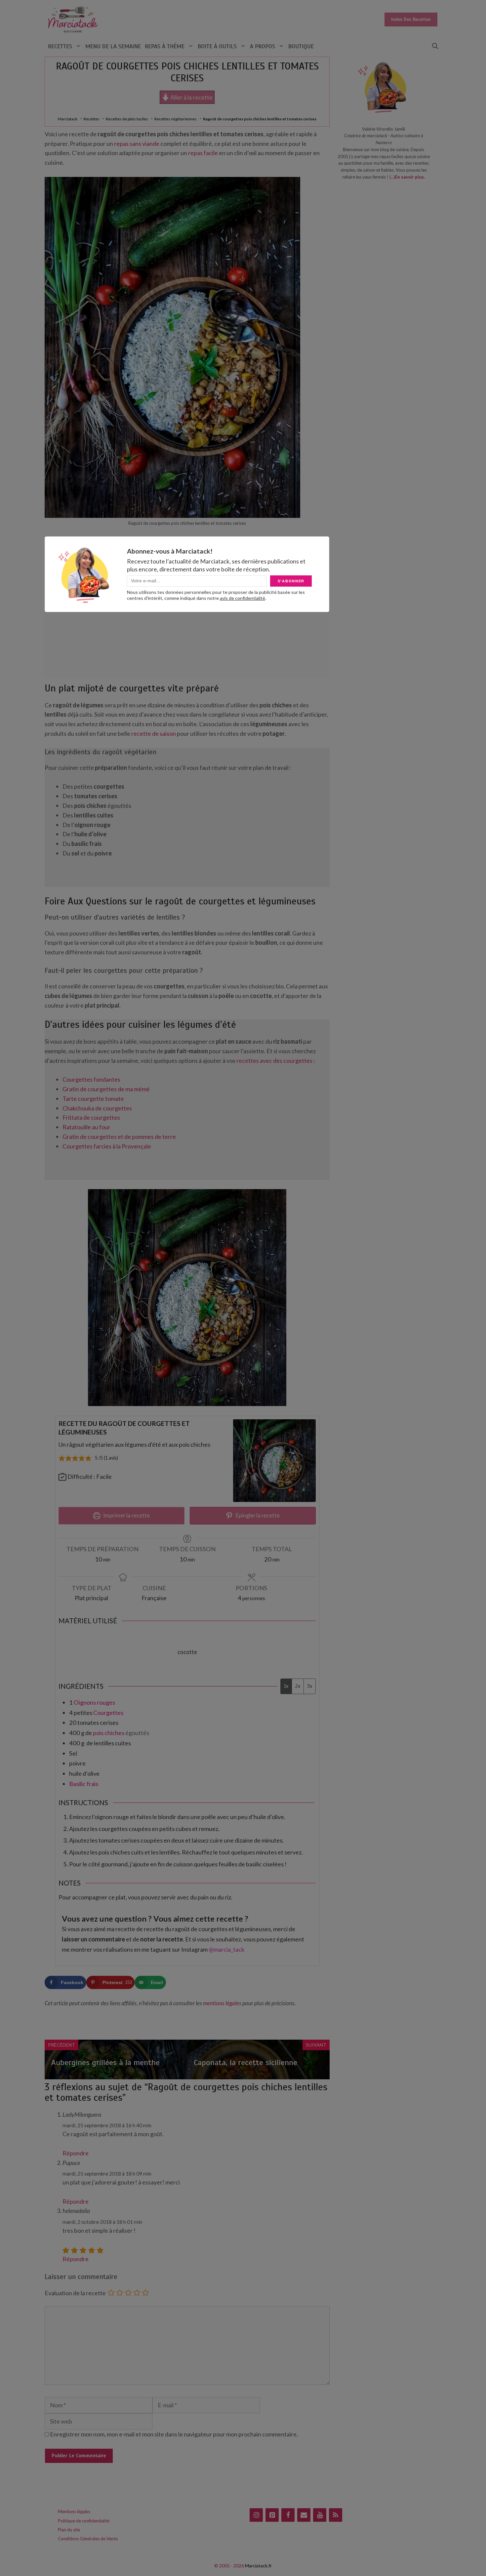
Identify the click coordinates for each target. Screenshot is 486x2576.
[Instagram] (256, 2515)
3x (310, 1686)
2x (298, 1686)
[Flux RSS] (336, 2515)
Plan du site (69, 2530)
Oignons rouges (94, 1702)
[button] (435, 46)
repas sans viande (137, 144)
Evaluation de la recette (75, 2293)
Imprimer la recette (126, 1515)
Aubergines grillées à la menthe (105, 2062)
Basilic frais (84, 1784)
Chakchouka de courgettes (97, 1108)
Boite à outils (217, 46)
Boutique (301, 46)
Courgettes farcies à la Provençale (107, 1146)
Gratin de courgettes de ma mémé (106, 1089)
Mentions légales (74, 2512)
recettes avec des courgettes (274, 1060)
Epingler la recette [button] (257, 1515)
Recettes (60, 46)
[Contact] (304, 2515)
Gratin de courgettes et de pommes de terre (119, 1137)
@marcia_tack (226, 1949)
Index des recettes (411, 19)
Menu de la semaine (113, 46)
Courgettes (108, 1713)
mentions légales (222, 2003)
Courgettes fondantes (91, 1079)
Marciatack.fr (258, 2566)
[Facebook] (288, 2515)
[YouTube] (320, 2515)
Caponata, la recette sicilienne (245, 2062)
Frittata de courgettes (91, 1117)
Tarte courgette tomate (93, 1099)
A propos (263, 46)
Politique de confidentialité (84, 2521)
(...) (392, 177)
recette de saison (154, 733)
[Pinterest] (272, 2515)
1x (286, 1686)
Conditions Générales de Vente (88, 2539)
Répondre (76, 2153)
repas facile (203, 153)
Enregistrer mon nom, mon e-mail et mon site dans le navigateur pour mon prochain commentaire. (174, 2434)
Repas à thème (165, 46)
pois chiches (109, 1733)
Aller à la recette (191, 97)
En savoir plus (409, 177)
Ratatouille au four (86, 1127)
